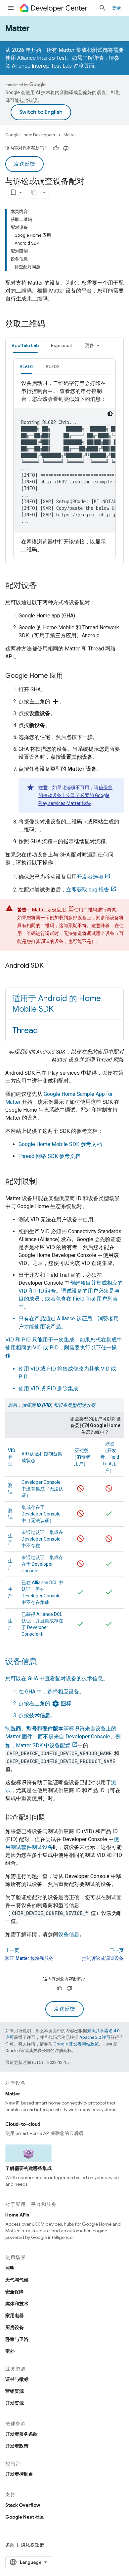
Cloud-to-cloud (23, 2124)
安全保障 (15, 2292)
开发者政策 (17, 2446)
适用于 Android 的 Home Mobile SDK (57, 1004)
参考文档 (60, 1144)
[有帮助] (56, 148)
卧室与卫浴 (17, 2339)
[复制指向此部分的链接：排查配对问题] (52, 1818)
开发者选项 (90, 877)
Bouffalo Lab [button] (25, 345)
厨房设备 (15, 2327)
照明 (10, 2268)
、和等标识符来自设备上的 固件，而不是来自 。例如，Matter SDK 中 (63, 1737)
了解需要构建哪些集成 (28, 2168)
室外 (10, 2351)
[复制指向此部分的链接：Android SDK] (50, 966)
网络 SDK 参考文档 (49, 1156)
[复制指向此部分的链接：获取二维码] (52, 325)
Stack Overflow (23, 2505)
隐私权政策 (32, 2545)
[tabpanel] (64, 459)
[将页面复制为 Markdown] (34, 192)
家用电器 (15, 2315)
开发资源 (15, 2403)
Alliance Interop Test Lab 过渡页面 (53, 66)
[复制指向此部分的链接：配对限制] (44, 1182)
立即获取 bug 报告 (88, 890)
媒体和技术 (17, 2304)
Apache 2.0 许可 (95, 2037)
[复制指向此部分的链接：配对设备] (44, 586)
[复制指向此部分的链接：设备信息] (44, 1662)
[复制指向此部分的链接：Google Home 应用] (69, 676)
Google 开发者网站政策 (76, 2044)
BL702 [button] (53, 366)
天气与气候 (17, 2280)
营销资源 (15, 2391)
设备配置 (60, 1745)
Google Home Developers (30, 135)
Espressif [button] (62, 345)
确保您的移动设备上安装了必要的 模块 (75, 795)
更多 (90, 345)
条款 (10, 2545)
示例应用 (49, 910)
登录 (116, 8)
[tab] (25, 345)
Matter (17, 28)
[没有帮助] (66, 148)
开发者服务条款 (21, 2434)
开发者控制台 (19, 2474)
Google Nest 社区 (25, 2517)
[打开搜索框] (103, 8)
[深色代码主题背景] (110, 414)
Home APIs (17, 2215)
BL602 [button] (27, 366)
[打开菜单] (11, 8)
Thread (25, 1030)
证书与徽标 (17, 2379)
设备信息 (69, 1934)
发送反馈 (24, 164)
